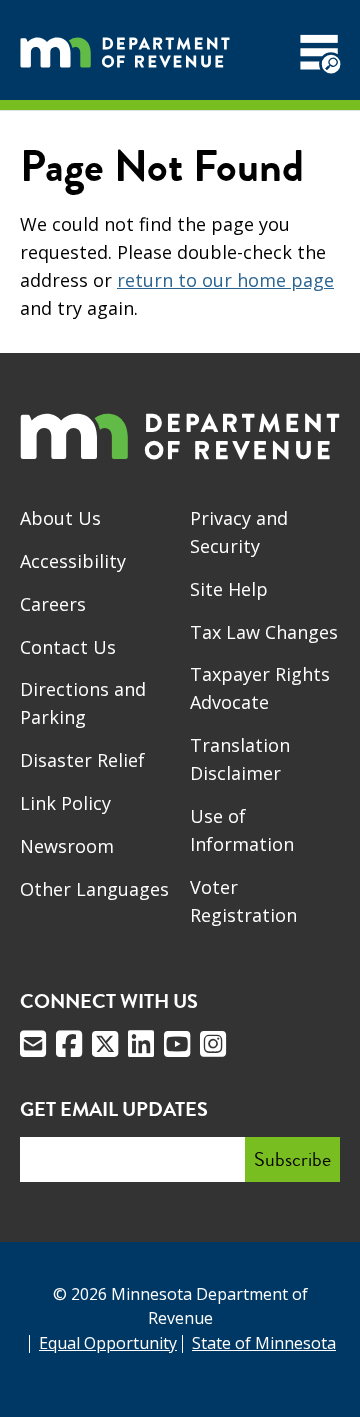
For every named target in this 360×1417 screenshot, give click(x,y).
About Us (60, 518)
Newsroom (67, 846)
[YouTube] (177, 1044)
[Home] (125, 50)
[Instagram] (213, 1044)
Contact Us (68, 647)
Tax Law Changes (264, 632)
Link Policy (65, 803)
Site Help (229, 589)
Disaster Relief (82, 760)
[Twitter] (105, 1044)
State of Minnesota (264, 1343)
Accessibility (73, 561)
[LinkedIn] (141, 1044)
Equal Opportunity (108, 1343)
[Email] (33, 1044)
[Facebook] (69, 1044)
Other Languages (94, 889)
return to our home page (225, 280)
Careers (53, 604)
